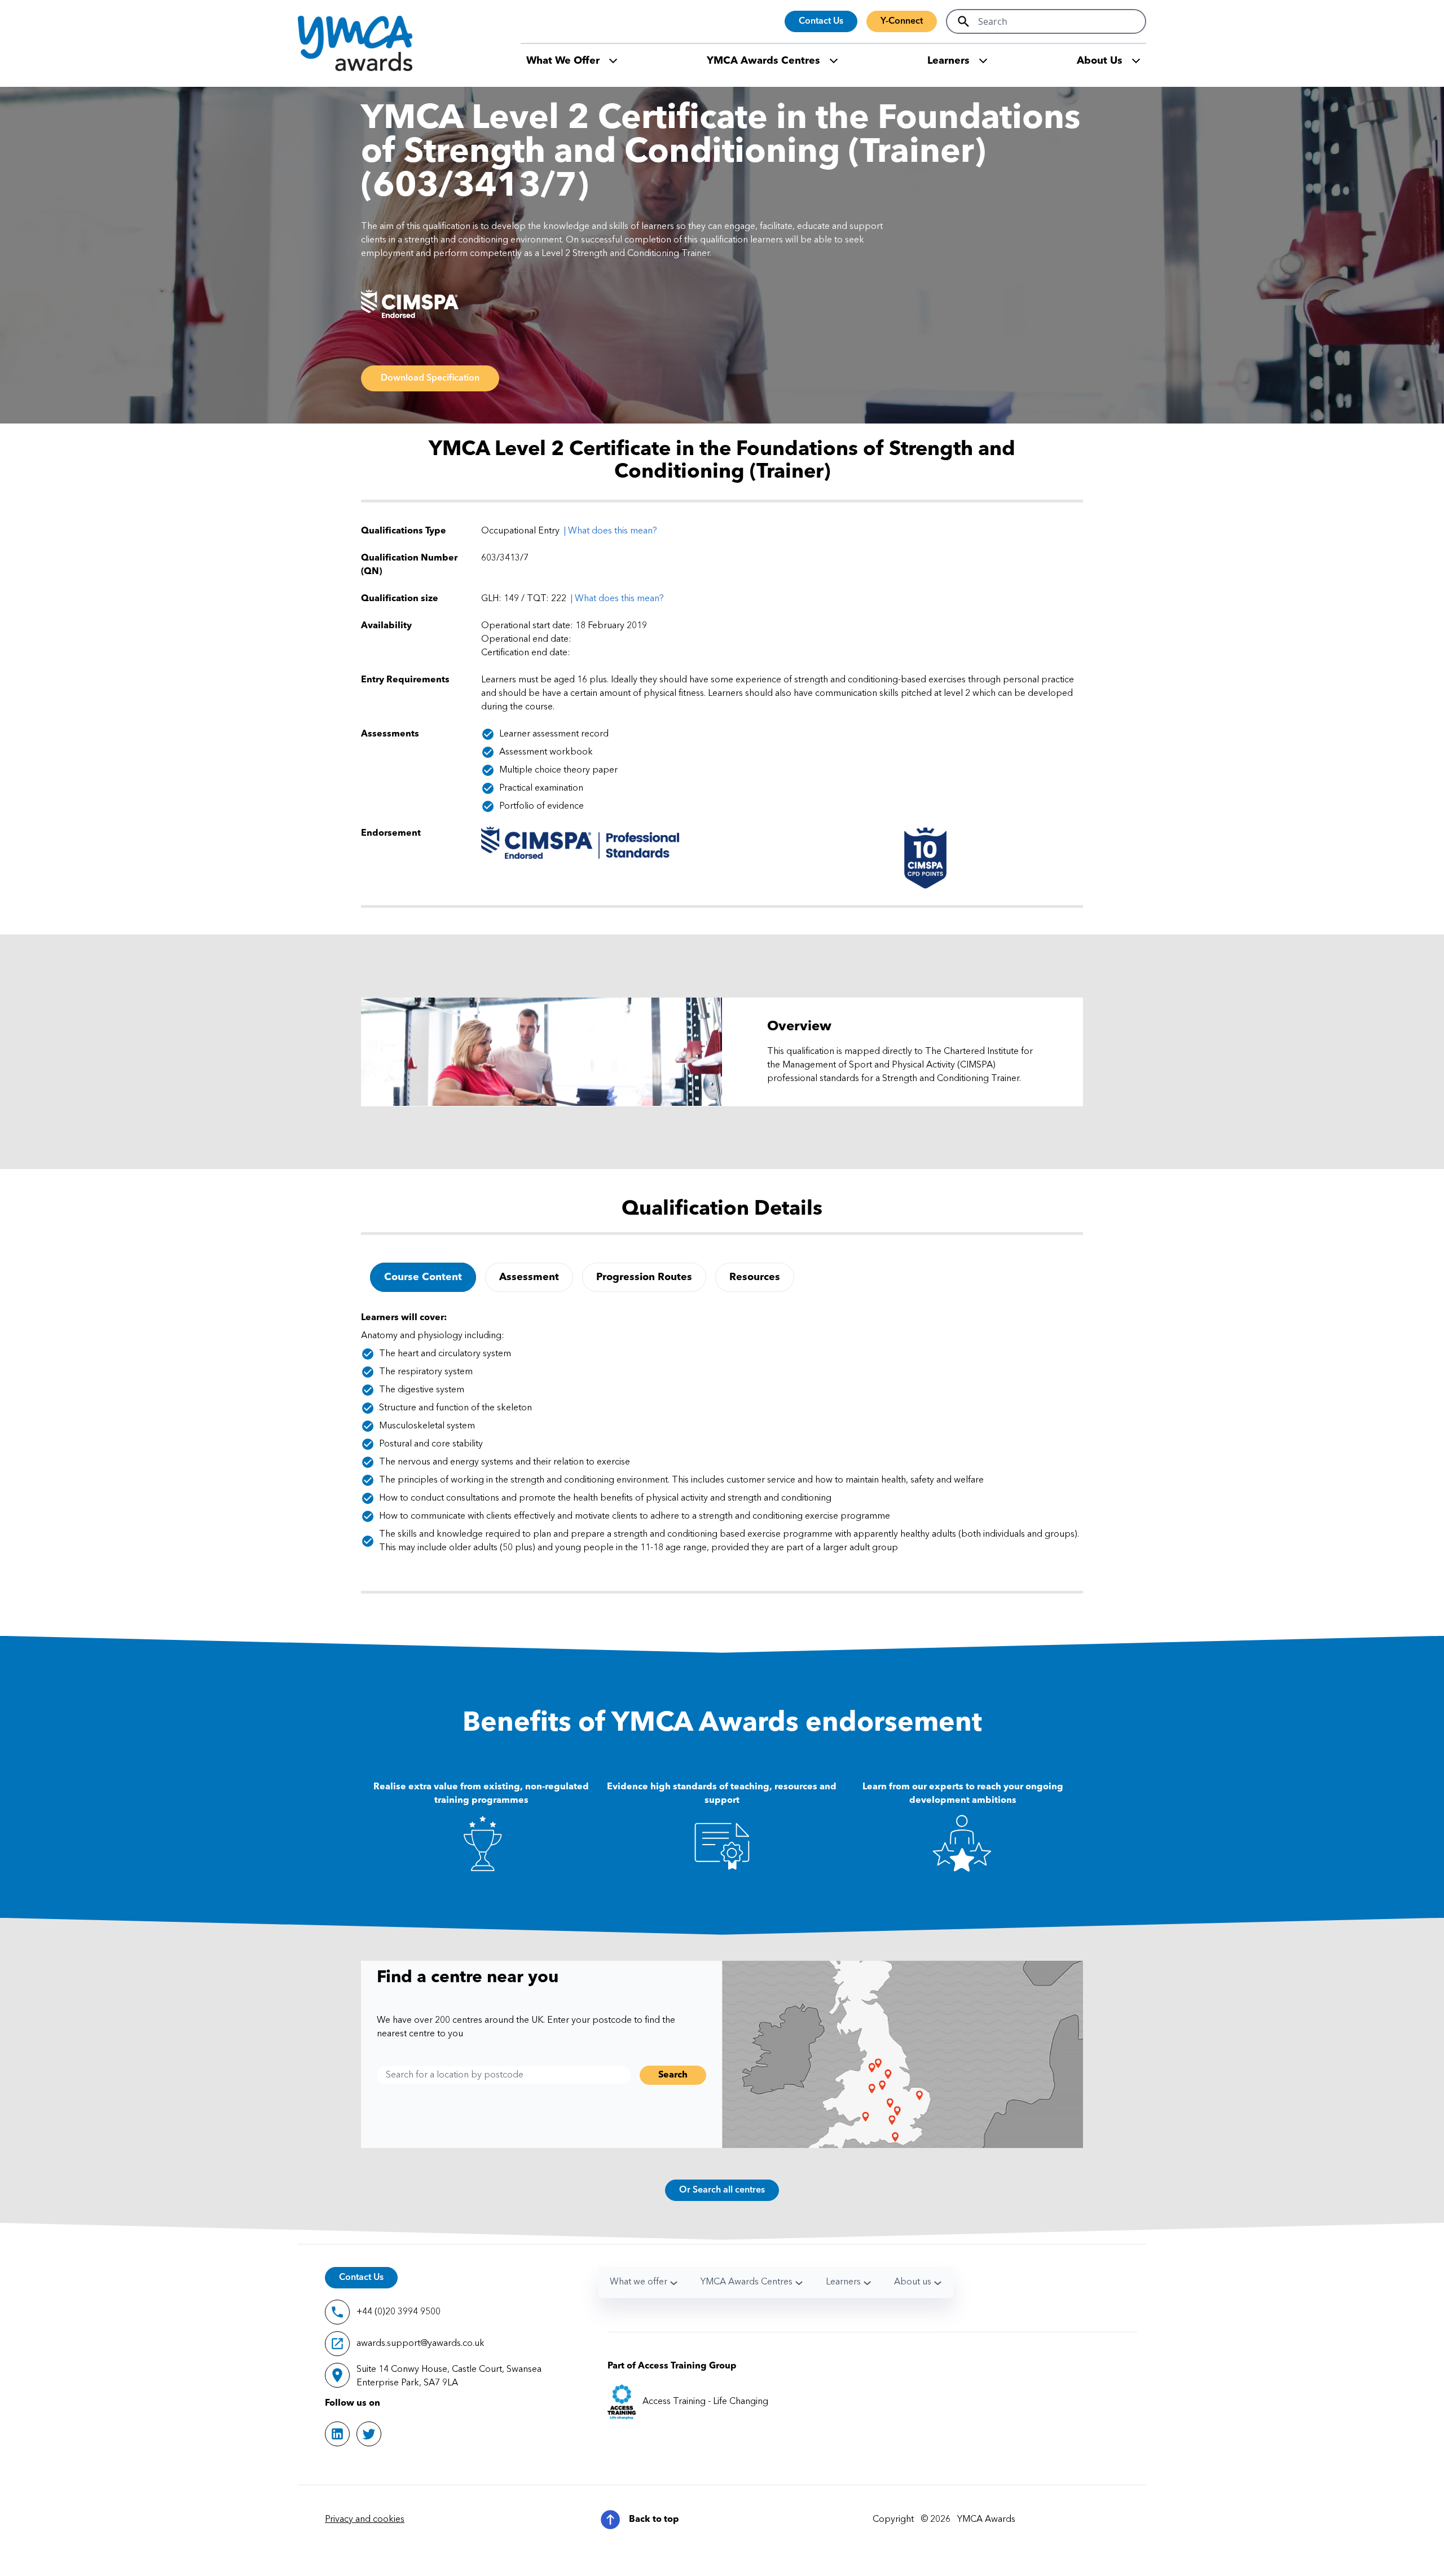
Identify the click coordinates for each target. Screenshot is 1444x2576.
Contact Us (821, 21)
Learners (948, 61)
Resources (755, 1277)
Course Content (423, 1277)
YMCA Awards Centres (763, 61)
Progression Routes (644, 1277)
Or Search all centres (722, 2190)
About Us (1100, 61)
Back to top (654, 2520)
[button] (617, 599)
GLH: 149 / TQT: (516, 599)
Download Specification (430, 378)
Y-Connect (902, 21)
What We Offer (563, 61)
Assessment (529, 1277)
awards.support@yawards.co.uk (421, 2344)
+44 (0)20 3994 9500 (399, 2312)
